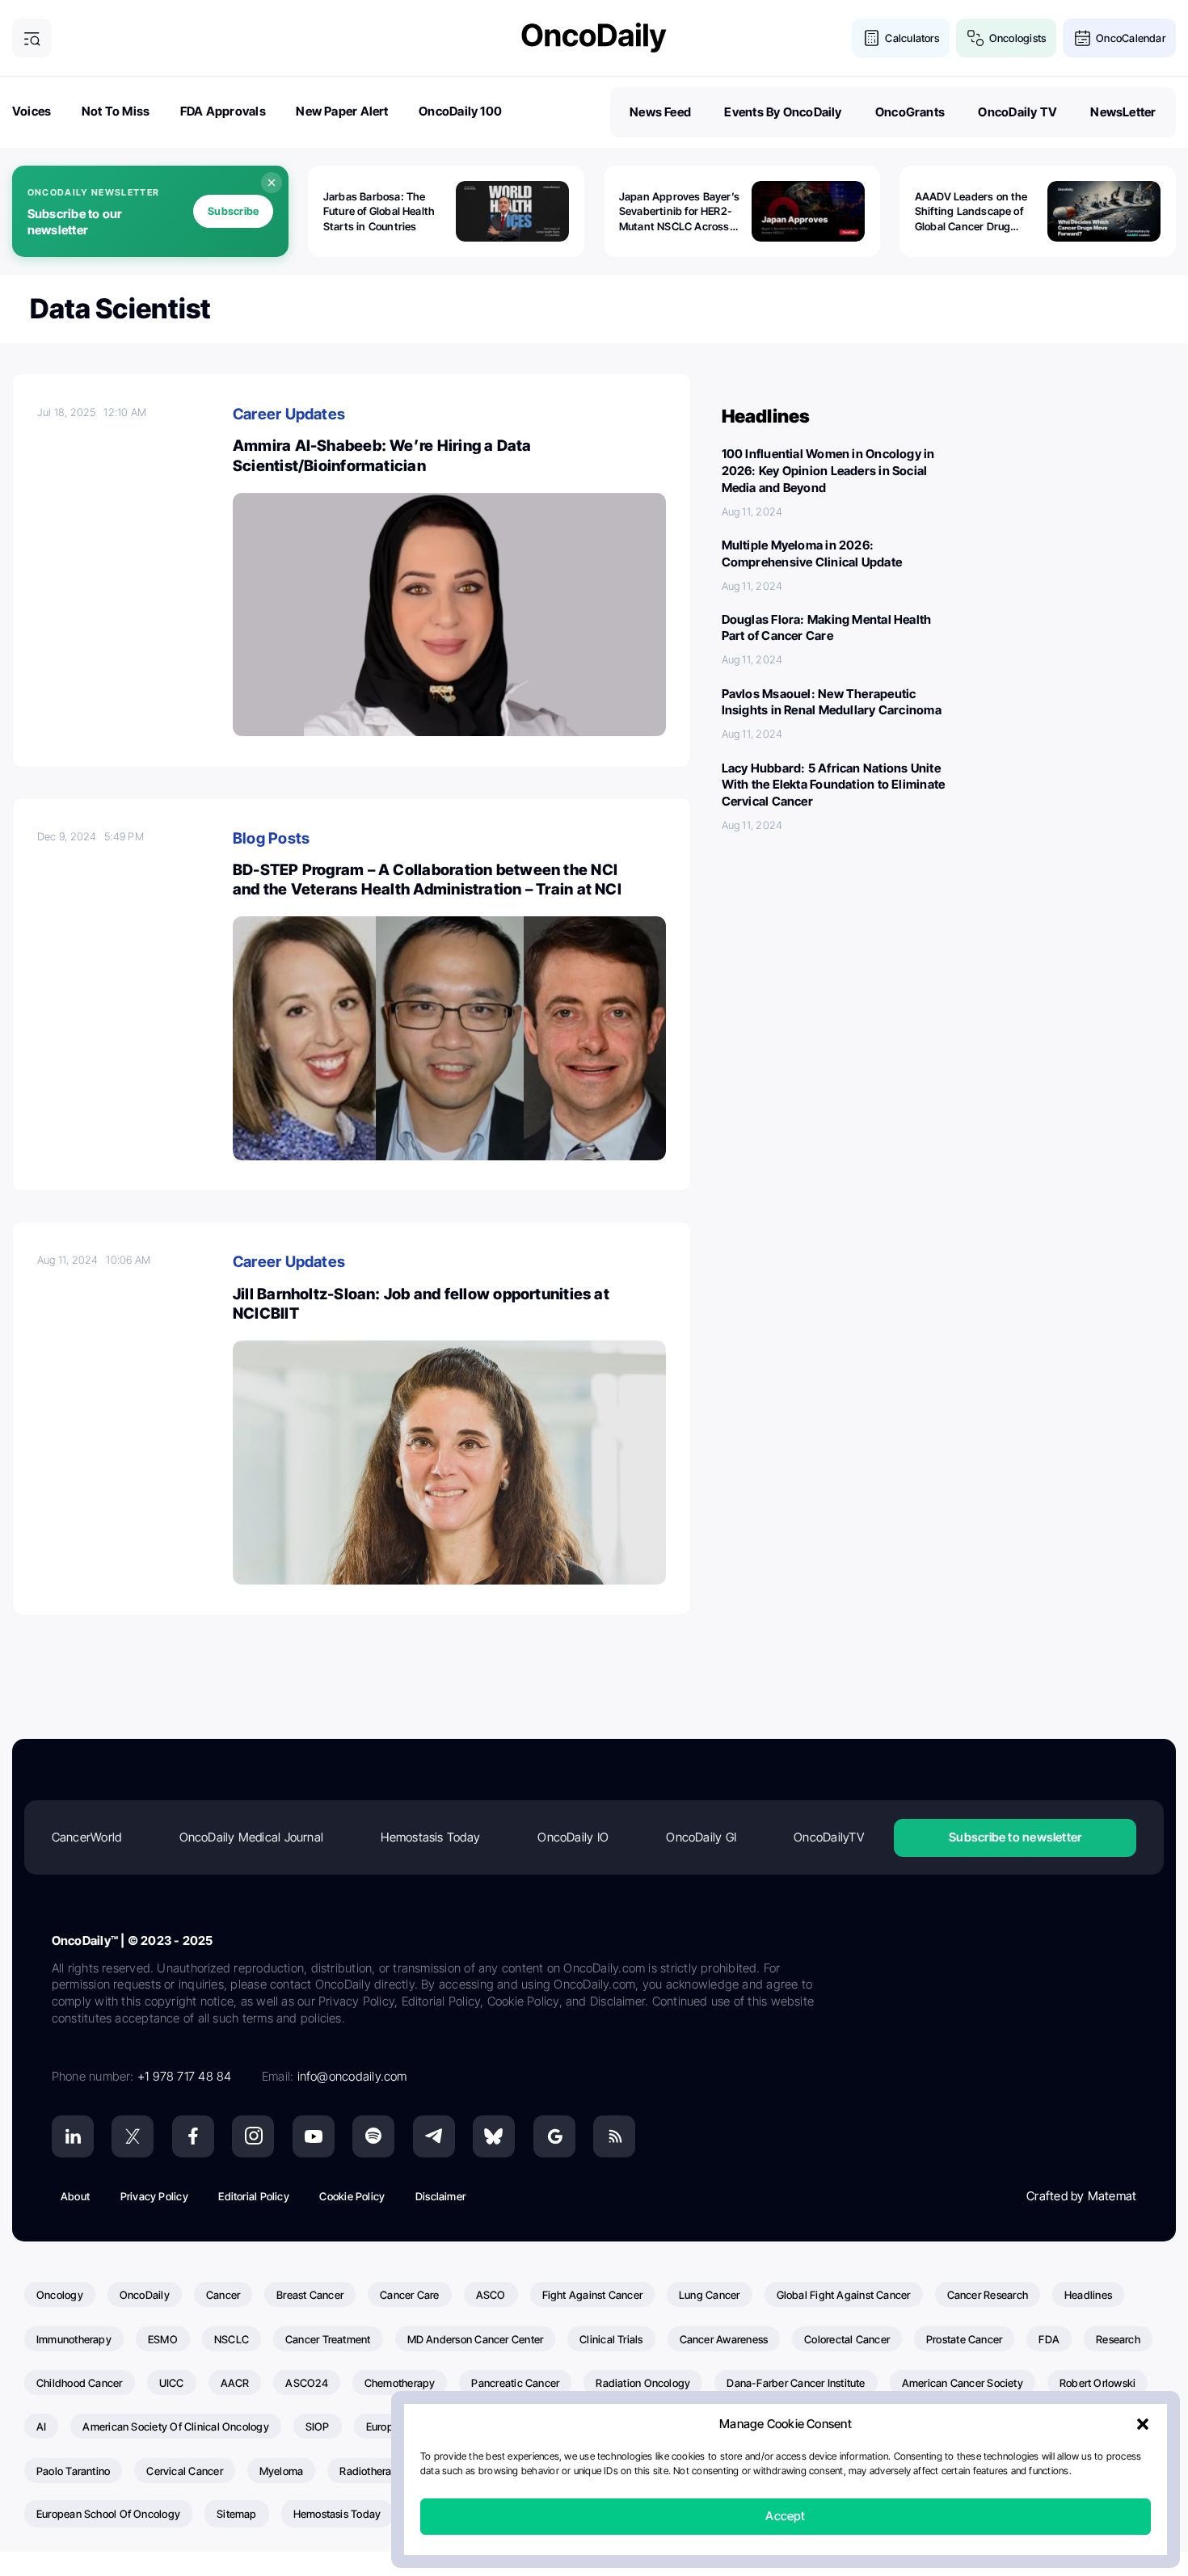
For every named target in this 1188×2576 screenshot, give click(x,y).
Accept (785, 2517)
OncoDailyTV (828, 1837)
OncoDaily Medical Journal (252, 1837)
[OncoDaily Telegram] (434, 2136)
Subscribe (233, 211)
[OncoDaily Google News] (554, 2136)
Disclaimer (440, 2196)
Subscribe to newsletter (1015, 1837)
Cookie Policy (352, 2196)
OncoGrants (910, 112)
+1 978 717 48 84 (185, 2076)
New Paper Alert (342, 111)
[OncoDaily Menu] (32, 38)
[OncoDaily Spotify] (373, 2136)
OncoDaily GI (701, 1837)
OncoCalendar (1131, 38)
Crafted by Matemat (1081, 2196)
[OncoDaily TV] (314, 2136)
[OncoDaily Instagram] (253, 2136)
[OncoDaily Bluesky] (494, 2136)
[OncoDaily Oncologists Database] (976, 38)
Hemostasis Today (430, 1837)
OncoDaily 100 (460, 111)
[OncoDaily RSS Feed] (614, 2136)
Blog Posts (271, 838)
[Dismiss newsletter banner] (272, 183)
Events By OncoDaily (783, 112)
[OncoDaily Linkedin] (73, 2136)
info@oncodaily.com (352, 2076)
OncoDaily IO (573, 1837)
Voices (32, 111)
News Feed (660, 112)
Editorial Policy (254, 2196)
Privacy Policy (154, 2196)
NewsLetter (1123, 112)
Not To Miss (116, 111)
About (75, 2196)
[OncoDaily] (594, 38)
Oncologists (1017, 38)
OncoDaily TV (1017, 112)
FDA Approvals (223, 111)
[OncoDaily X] (133, 2136)
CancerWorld (86, 1837)
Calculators (912, 38)
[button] (1143, 2425)
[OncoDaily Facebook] (193, 2136)
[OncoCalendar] (1083, 38)
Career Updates (289, 414)
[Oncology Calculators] (872, 38)
